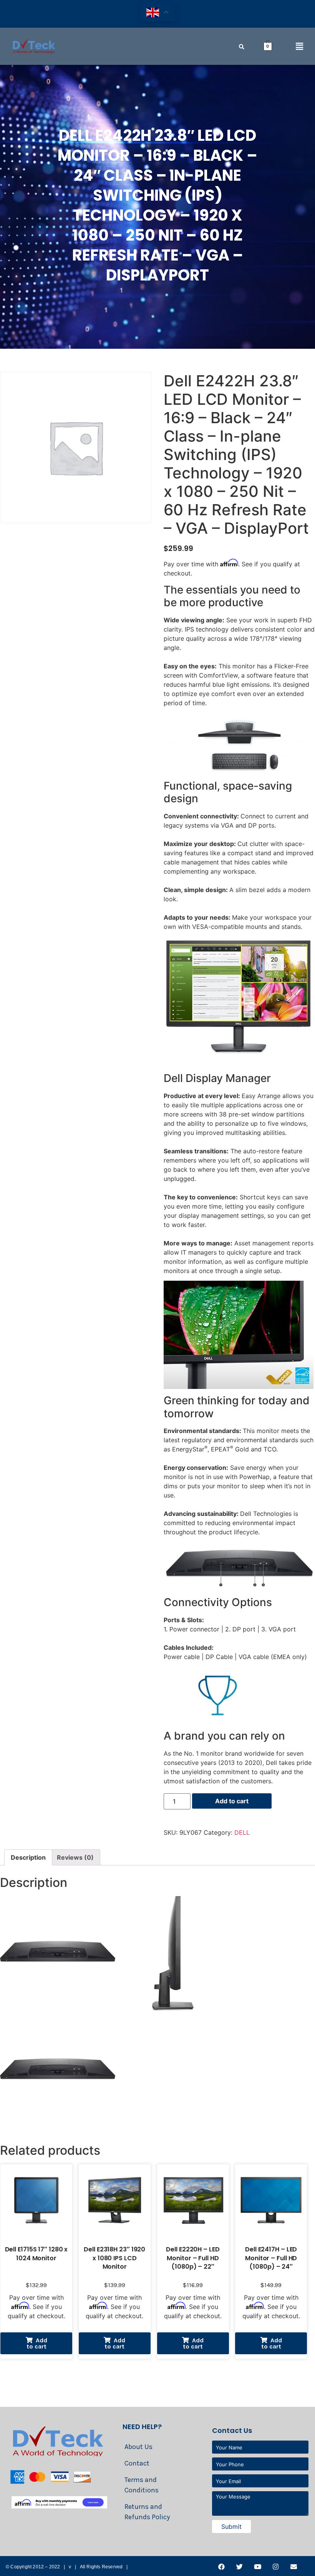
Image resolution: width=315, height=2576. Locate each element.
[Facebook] (221, 2566)
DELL (242, 1832)
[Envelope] (293, 2566)
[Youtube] (257, 2566)
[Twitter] (239, 2566)
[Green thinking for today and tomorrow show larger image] (239, 1387)
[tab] (28, 1857)
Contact (137, 2463)
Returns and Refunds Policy (147, 2512)
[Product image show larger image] (239, 772)
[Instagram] (275, 2566)
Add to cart (232, 1801)
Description (28, 1857)
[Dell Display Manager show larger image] (239, 1064)
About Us (138, 2447)
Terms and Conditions (142, 2485)
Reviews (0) (75, 1857)
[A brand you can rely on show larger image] (217, 1722)
